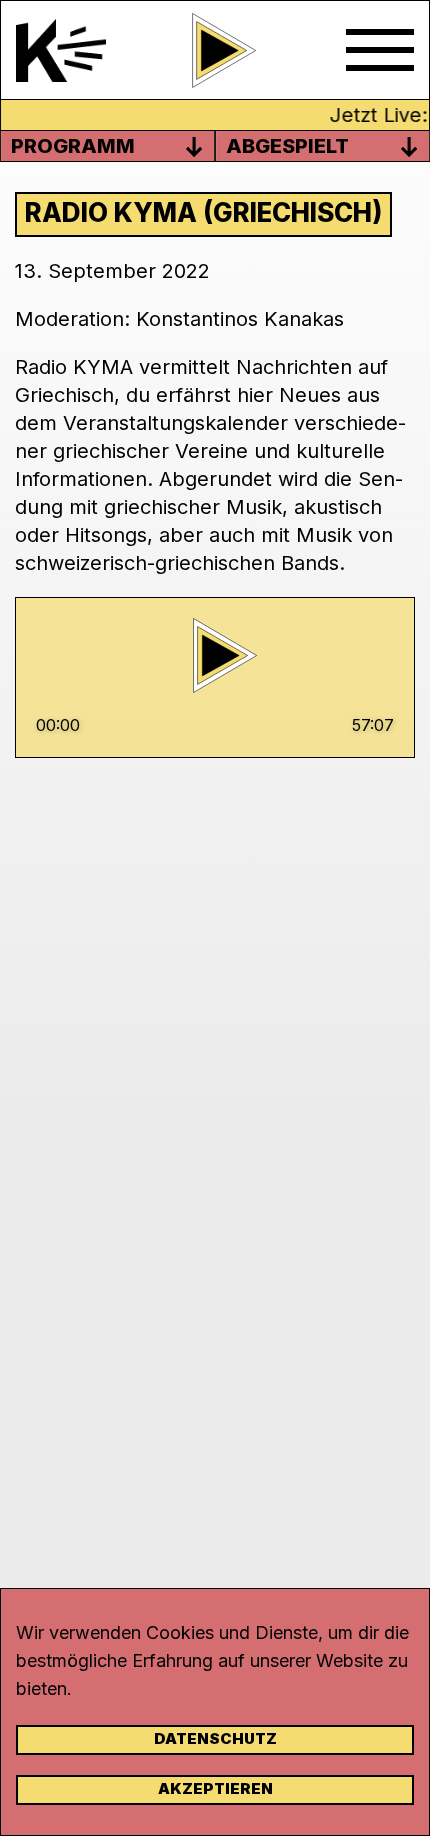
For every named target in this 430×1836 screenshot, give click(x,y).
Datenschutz (215, 1738)
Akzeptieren (215, 1788)
